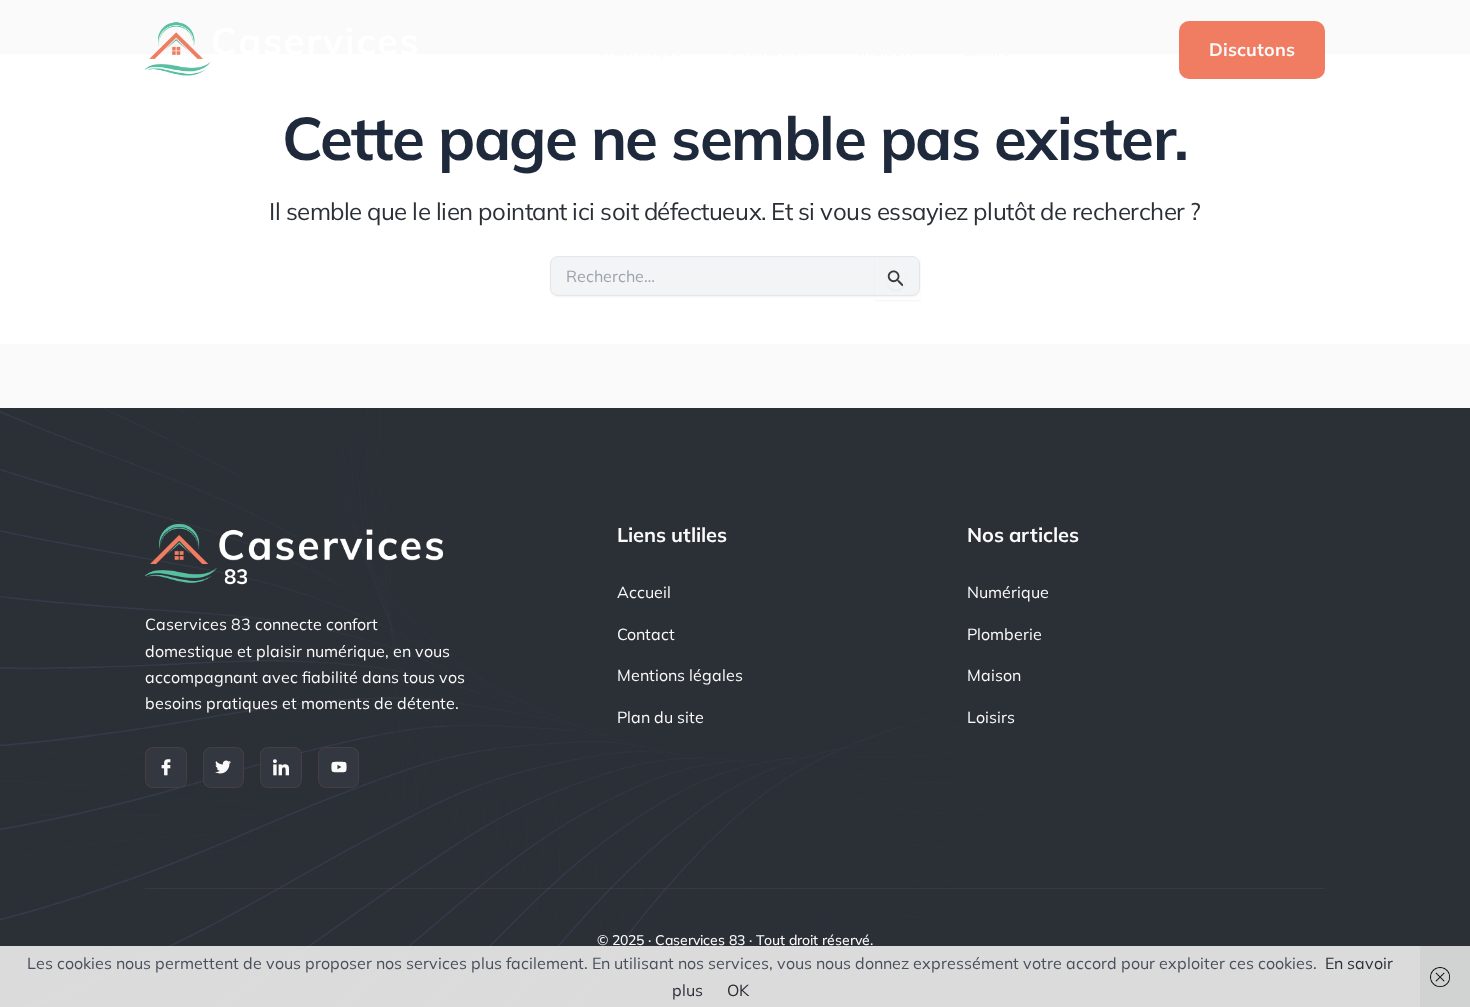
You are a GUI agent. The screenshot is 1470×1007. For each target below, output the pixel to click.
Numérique (641, 50)
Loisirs (986, 50)
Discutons (1252, 49)
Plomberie (770, 50)
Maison (885, 50)
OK (738, 990)
